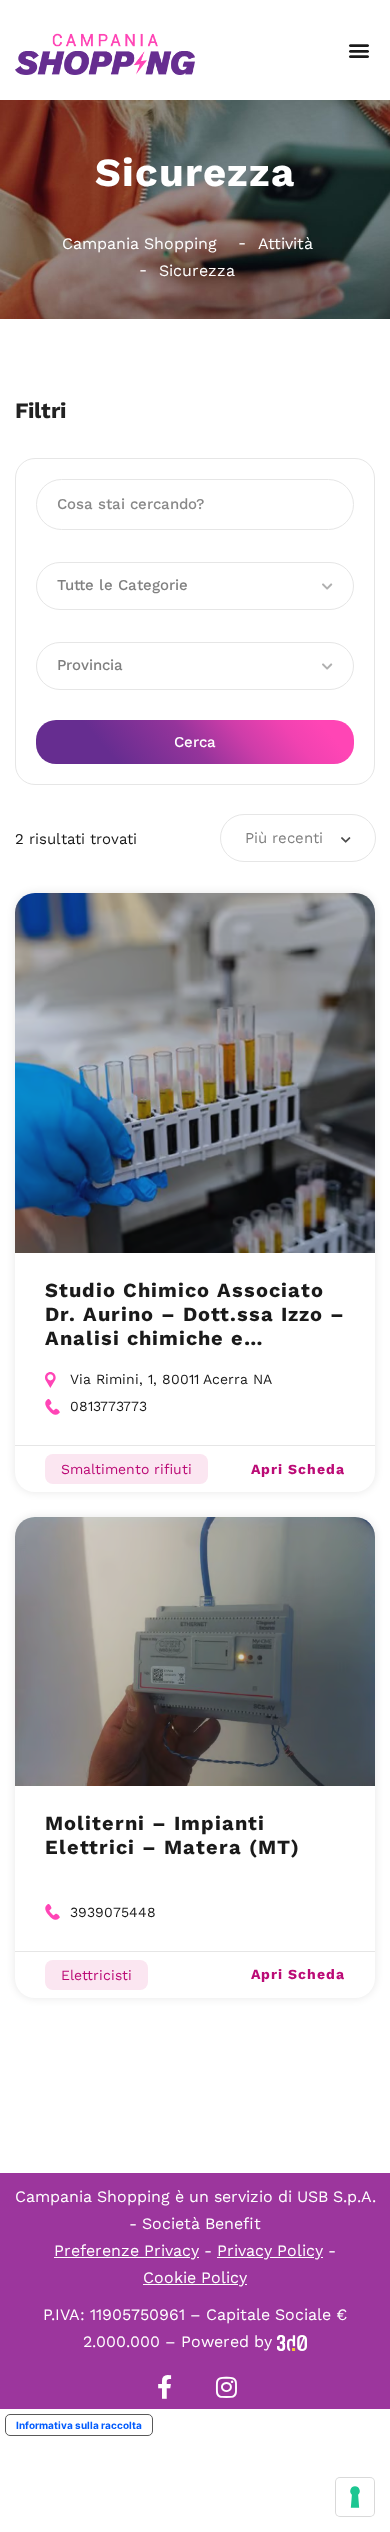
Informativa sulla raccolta (79, 2425)
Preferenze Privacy (126, 2250)
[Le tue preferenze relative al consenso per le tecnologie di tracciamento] (355, 2497)
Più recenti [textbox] (284, 838)
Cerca (195, 742)
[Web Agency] (292, 2341)
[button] (358, 50)
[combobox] (298, 838)
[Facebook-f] (164, 2387)
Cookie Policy (195, 2277)
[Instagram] (226, 2387)
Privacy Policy (270, 2250)
